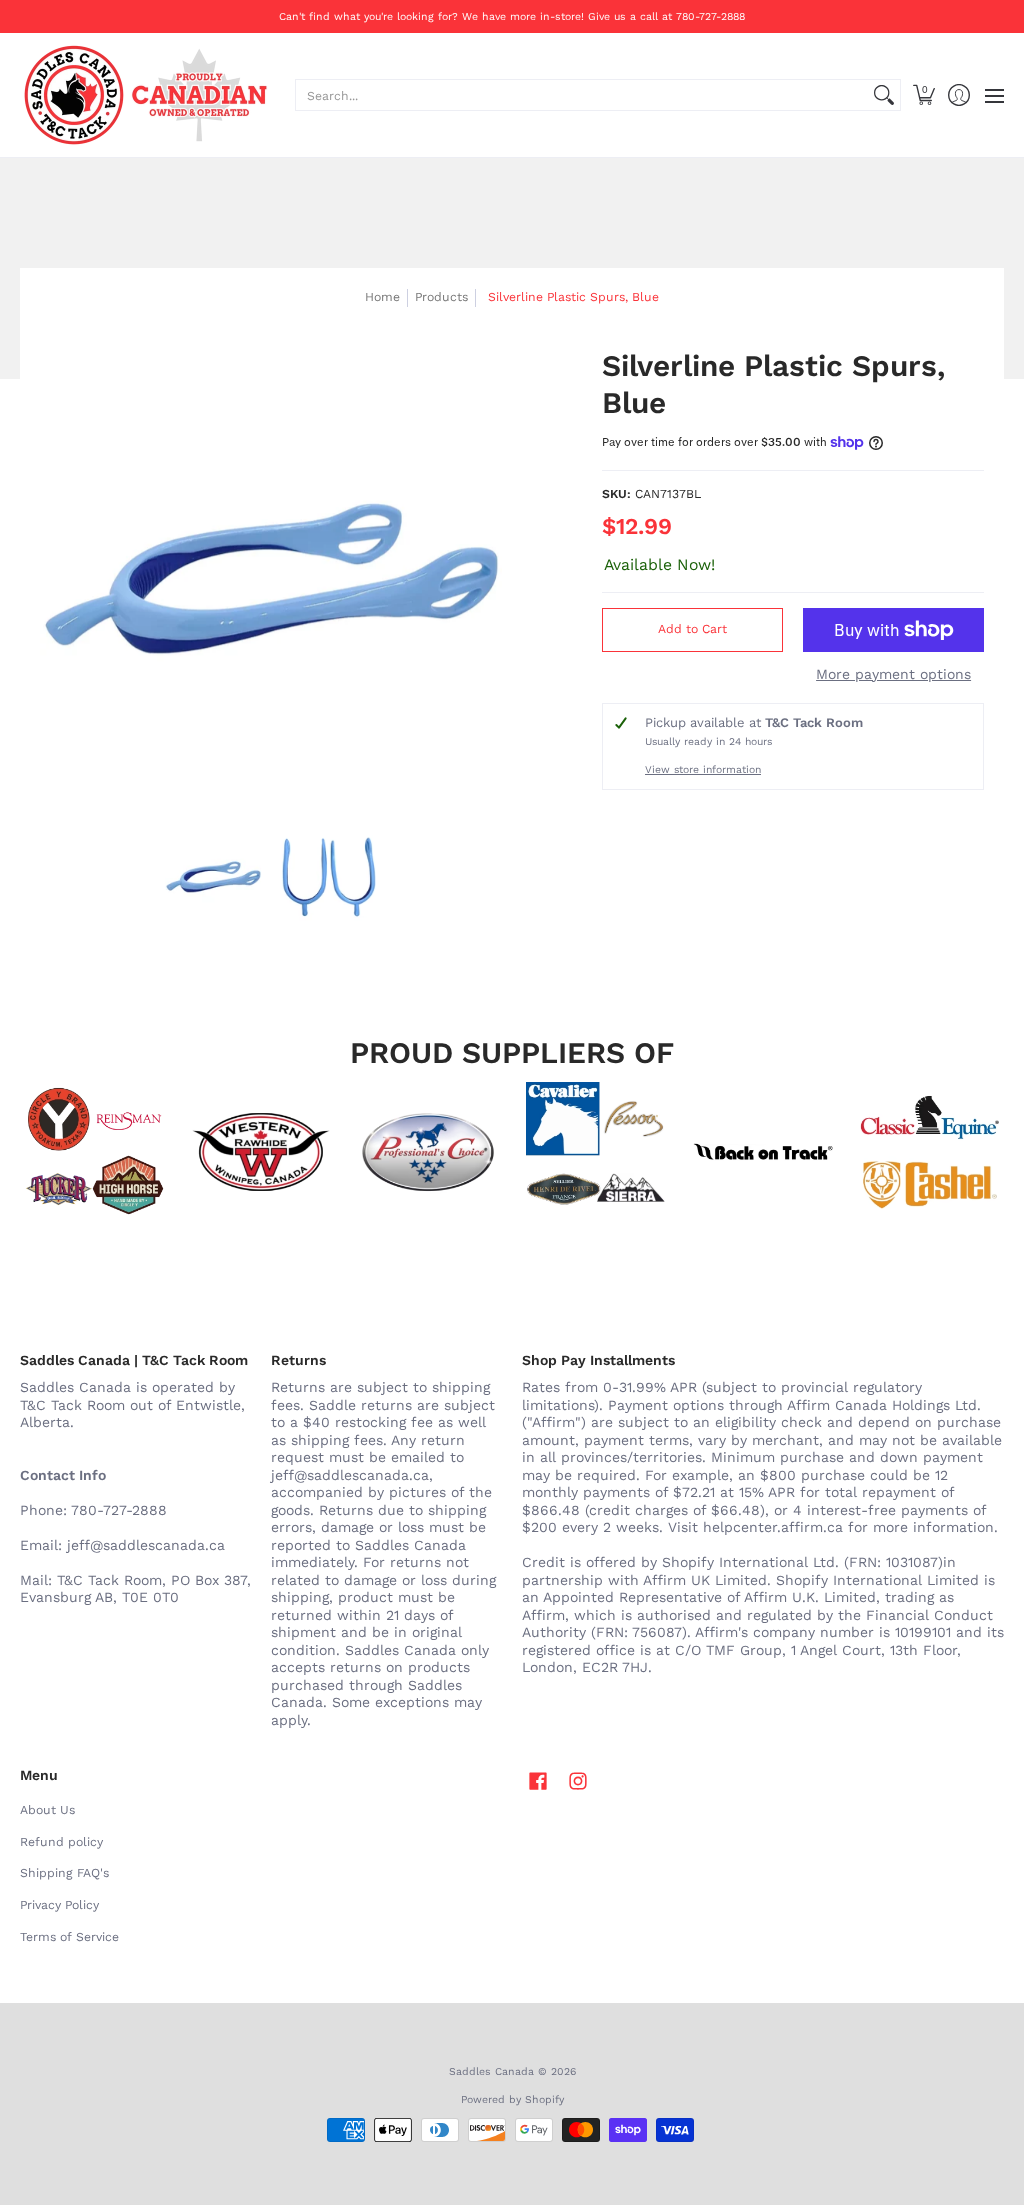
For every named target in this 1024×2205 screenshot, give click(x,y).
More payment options (893, 674)
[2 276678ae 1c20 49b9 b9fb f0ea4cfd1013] (93, 1152)
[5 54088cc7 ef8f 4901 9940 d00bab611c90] (762, 1152)
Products (441, 297)
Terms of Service (69, 1937)
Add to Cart (692, 629)
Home (382, 297)
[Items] (930, 1152)
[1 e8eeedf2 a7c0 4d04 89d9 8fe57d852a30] (428, 1152)
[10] (260, 1152)
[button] (923, 95)
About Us (47, 1810)
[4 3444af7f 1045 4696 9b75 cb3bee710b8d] (595, 1152)
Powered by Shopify (512, 2099)
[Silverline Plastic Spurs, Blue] (214, 877)
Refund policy (61, 1842)
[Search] (884, 95)
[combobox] (582, 95)
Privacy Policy (59, 1905)
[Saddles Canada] (145, 95)
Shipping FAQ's (64, 1873)
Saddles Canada (491, 2071)
